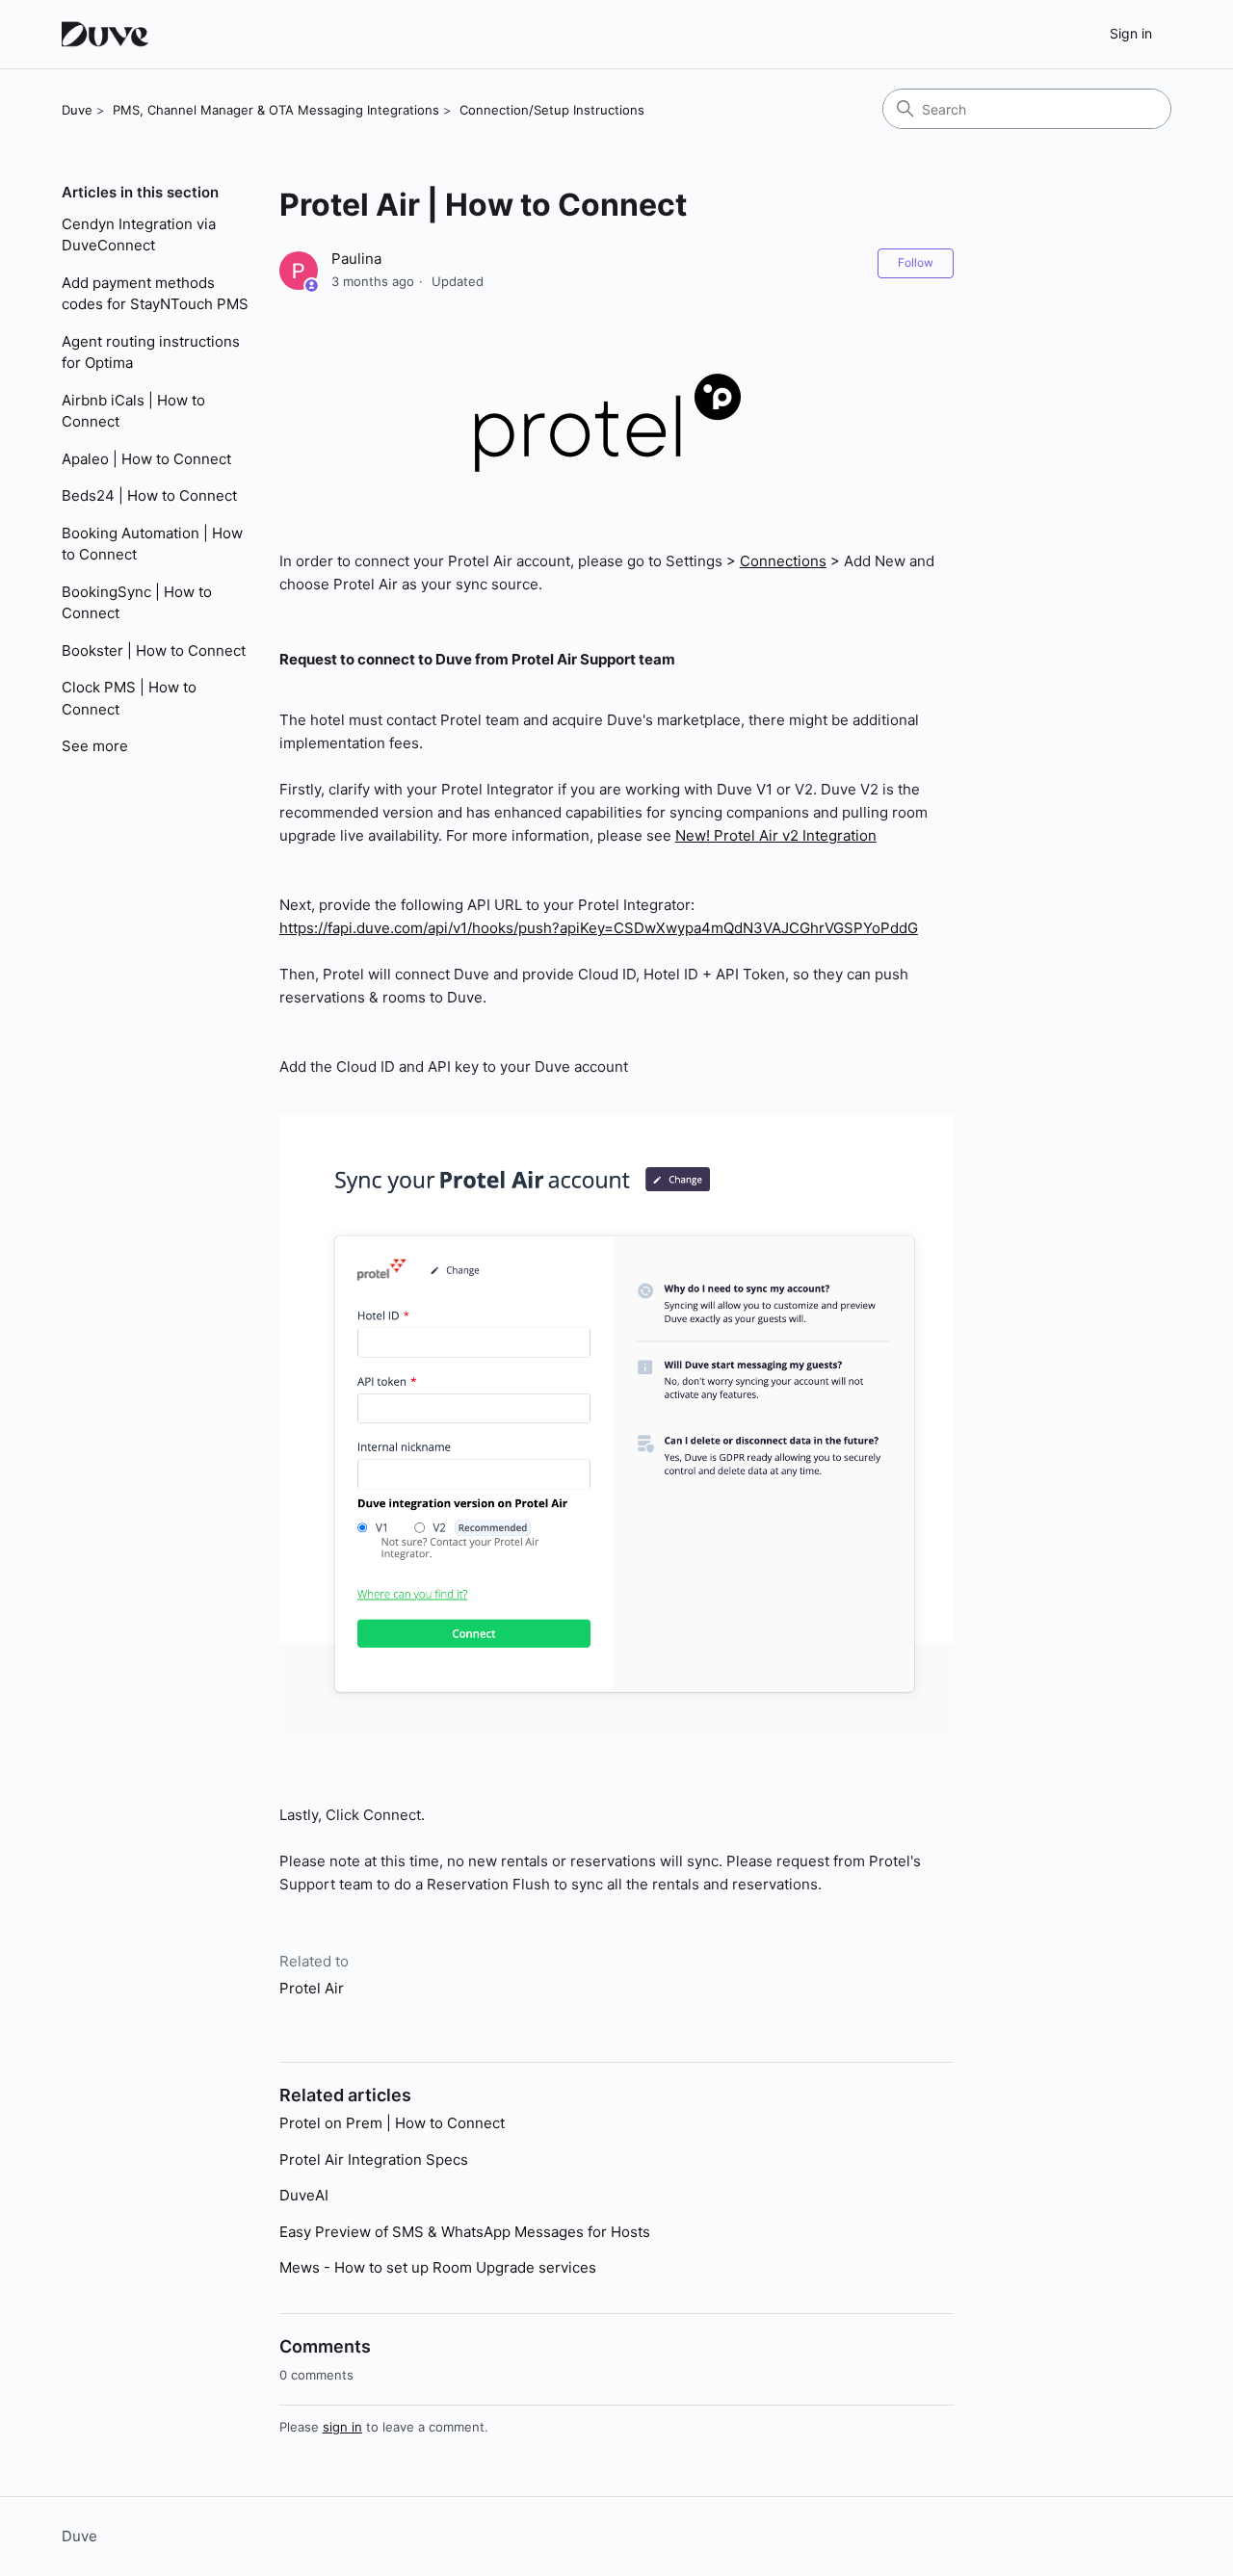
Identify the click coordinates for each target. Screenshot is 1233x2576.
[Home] (107, 34)
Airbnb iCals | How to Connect (133, 411)
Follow (916, 262)
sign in (342, 2427)
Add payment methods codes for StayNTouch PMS (155, 294)
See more (95, 746)
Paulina (356, 259)
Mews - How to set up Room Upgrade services (438, 2267)
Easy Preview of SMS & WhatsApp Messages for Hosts (465, 2232)
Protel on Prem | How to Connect (392, 2123)
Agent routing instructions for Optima (151, 352)
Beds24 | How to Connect (149, 495)
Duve (77, 110)
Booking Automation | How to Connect (152, 544)
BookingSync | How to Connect (137, 603)
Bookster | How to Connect (154, 651)
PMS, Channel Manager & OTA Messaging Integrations (276, 110)
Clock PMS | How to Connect (129, 698)
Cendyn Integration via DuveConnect (139, 235)
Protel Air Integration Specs (374, 2160)
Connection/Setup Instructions (552, 110)
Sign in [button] (1131, 33)
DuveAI (304, 2195)
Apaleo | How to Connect (146, 459)
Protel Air (312, 1988)
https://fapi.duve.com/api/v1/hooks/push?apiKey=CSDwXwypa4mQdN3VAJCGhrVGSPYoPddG (599, 928)
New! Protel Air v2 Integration (776, 835)
